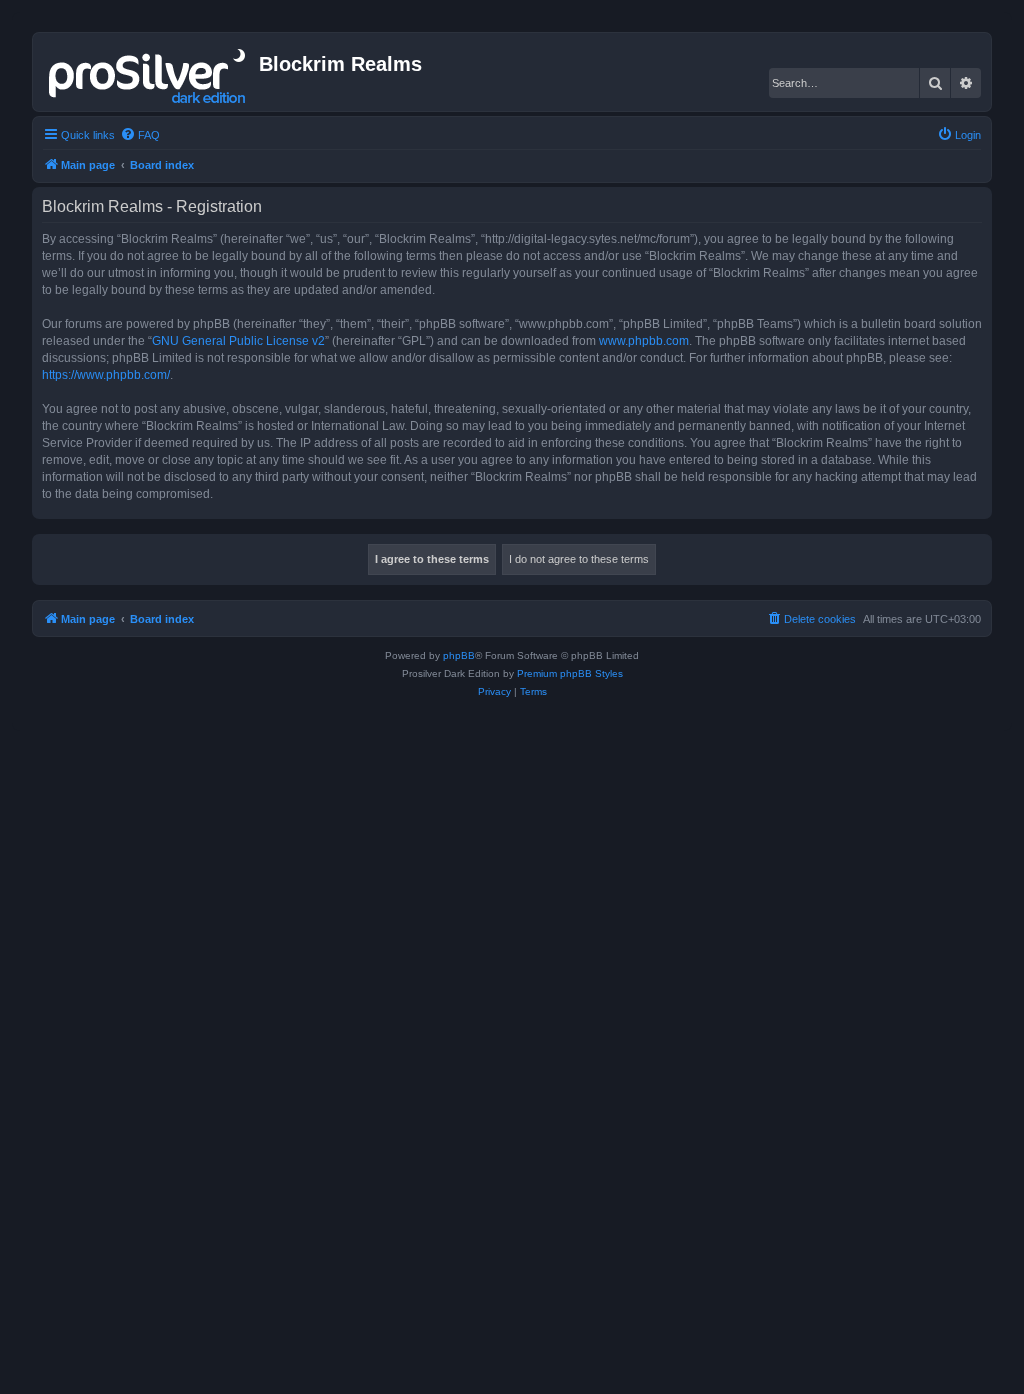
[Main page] (148, 72)
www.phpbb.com (644, 341)
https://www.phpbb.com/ (106, 375)
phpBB (459, 655)
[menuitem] (140, 135)
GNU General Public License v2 (238, 341)
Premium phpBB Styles (570, 673)
